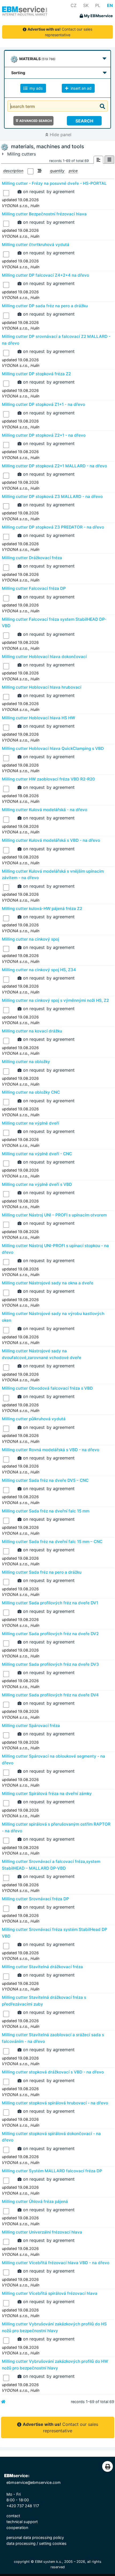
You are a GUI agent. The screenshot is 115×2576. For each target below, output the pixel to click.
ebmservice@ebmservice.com (34, 2482)
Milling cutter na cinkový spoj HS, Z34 (39, 970)
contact (13, 2516)
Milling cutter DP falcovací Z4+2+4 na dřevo (45, 275)
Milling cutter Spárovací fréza (31, 1726)
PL (98, 5)
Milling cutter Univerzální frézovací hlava (42, 2232)
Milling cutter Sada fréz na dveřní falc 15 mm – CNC (52, 1542)
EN (110, 5)
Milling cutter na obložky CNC (31, 1092)
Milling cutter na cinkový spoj (30, 939)
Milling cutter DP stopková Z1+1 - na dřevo (43, 404)
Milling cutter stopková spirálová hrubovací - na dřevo (55, 2103)
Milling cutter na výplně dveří (30, 1123)
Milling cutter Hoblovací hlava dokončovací (44, 657)
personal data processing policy (35, 2537)
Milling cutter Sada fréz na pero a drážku (42, 1572)
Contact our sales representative (60, 32)
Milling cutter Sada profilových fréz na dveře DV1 (50, 1603)
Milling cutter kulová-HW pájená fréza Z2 (42, 908)
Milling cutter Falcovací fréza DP (34, 588)
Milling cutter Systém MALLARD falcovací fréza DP (52, 2171)
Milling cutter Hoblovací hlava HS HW (39, 718)
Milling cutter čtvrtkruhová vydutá (36, 245)
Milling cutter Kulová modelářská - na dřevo (45, 810)
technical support (22, 2522)
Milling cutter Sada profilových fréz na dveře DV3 (50, 1664)
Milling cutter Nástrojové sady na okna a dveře (48, 1283)
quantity (57, 171)
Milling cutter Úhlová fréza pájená (35, 2201)
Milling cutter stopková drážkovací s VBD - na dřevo (53, 2072)
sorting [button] (18, 73)
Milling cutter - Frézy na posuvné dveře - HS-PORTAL (54, 183)
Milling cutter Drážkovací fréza (32, 558)
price (73, 171)
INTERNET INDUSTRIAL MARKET (25, 15)
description (13, 171)
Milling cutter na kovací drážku (32, 1031)
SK (86, 5)
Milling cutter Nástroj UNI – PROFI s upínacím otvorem (54, 1215)
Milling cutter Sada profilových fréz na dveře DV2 (50, 1634)
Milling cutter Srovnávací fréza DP (35, 1899)
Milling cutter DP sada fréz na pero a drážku (45, 306)
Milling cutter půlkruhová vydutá (34, 1419)
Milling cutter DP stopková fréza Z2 (36, 374)
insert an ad (80, 88)
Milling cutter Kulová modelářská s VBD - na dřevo (51, 840)
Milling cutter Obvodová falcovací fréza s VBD (47, 1388)
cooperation (17, 2528)
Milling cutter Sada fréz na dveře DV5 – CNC (45, 1480)
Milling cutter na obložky (26, 1062)
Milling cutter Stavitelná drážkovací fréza (42, 1967)
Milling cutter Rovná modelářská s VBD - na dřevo (51, 1450)
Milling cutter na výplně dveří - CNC (37, 1154)
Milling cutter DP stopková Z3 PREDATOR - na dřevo (53, 527)
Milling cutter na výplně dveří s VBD (37, 1184)
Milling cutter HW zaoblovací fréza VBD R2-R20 (48, 779)
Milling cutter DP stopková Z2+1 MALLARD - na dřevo (54, 466)
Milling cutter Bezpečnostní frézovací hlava (44, 214)
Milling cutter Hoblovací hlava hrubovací (42, 687)
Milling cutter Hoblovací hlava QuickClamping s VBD (53, 748)
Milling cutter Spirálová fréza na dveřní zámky (47, 1793)
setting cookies (53, 2543)
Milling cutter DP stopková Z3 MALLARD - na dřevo (52, 496)
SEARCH (84, 121)
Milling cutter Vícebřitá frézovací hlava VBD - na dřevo (56, 2263)
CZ (74, 5)
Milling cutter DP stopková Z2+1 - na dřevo (44, 435)
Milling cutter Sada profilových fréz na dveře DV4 (50, 1695)
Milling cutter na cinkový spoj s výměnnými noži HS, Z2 (55, 1000)
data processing (21, 2543)
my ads (36, 88)
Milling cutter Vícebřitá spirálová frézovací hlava (50, 2293)
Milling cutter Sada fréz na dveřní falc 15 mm (46, 1511)
